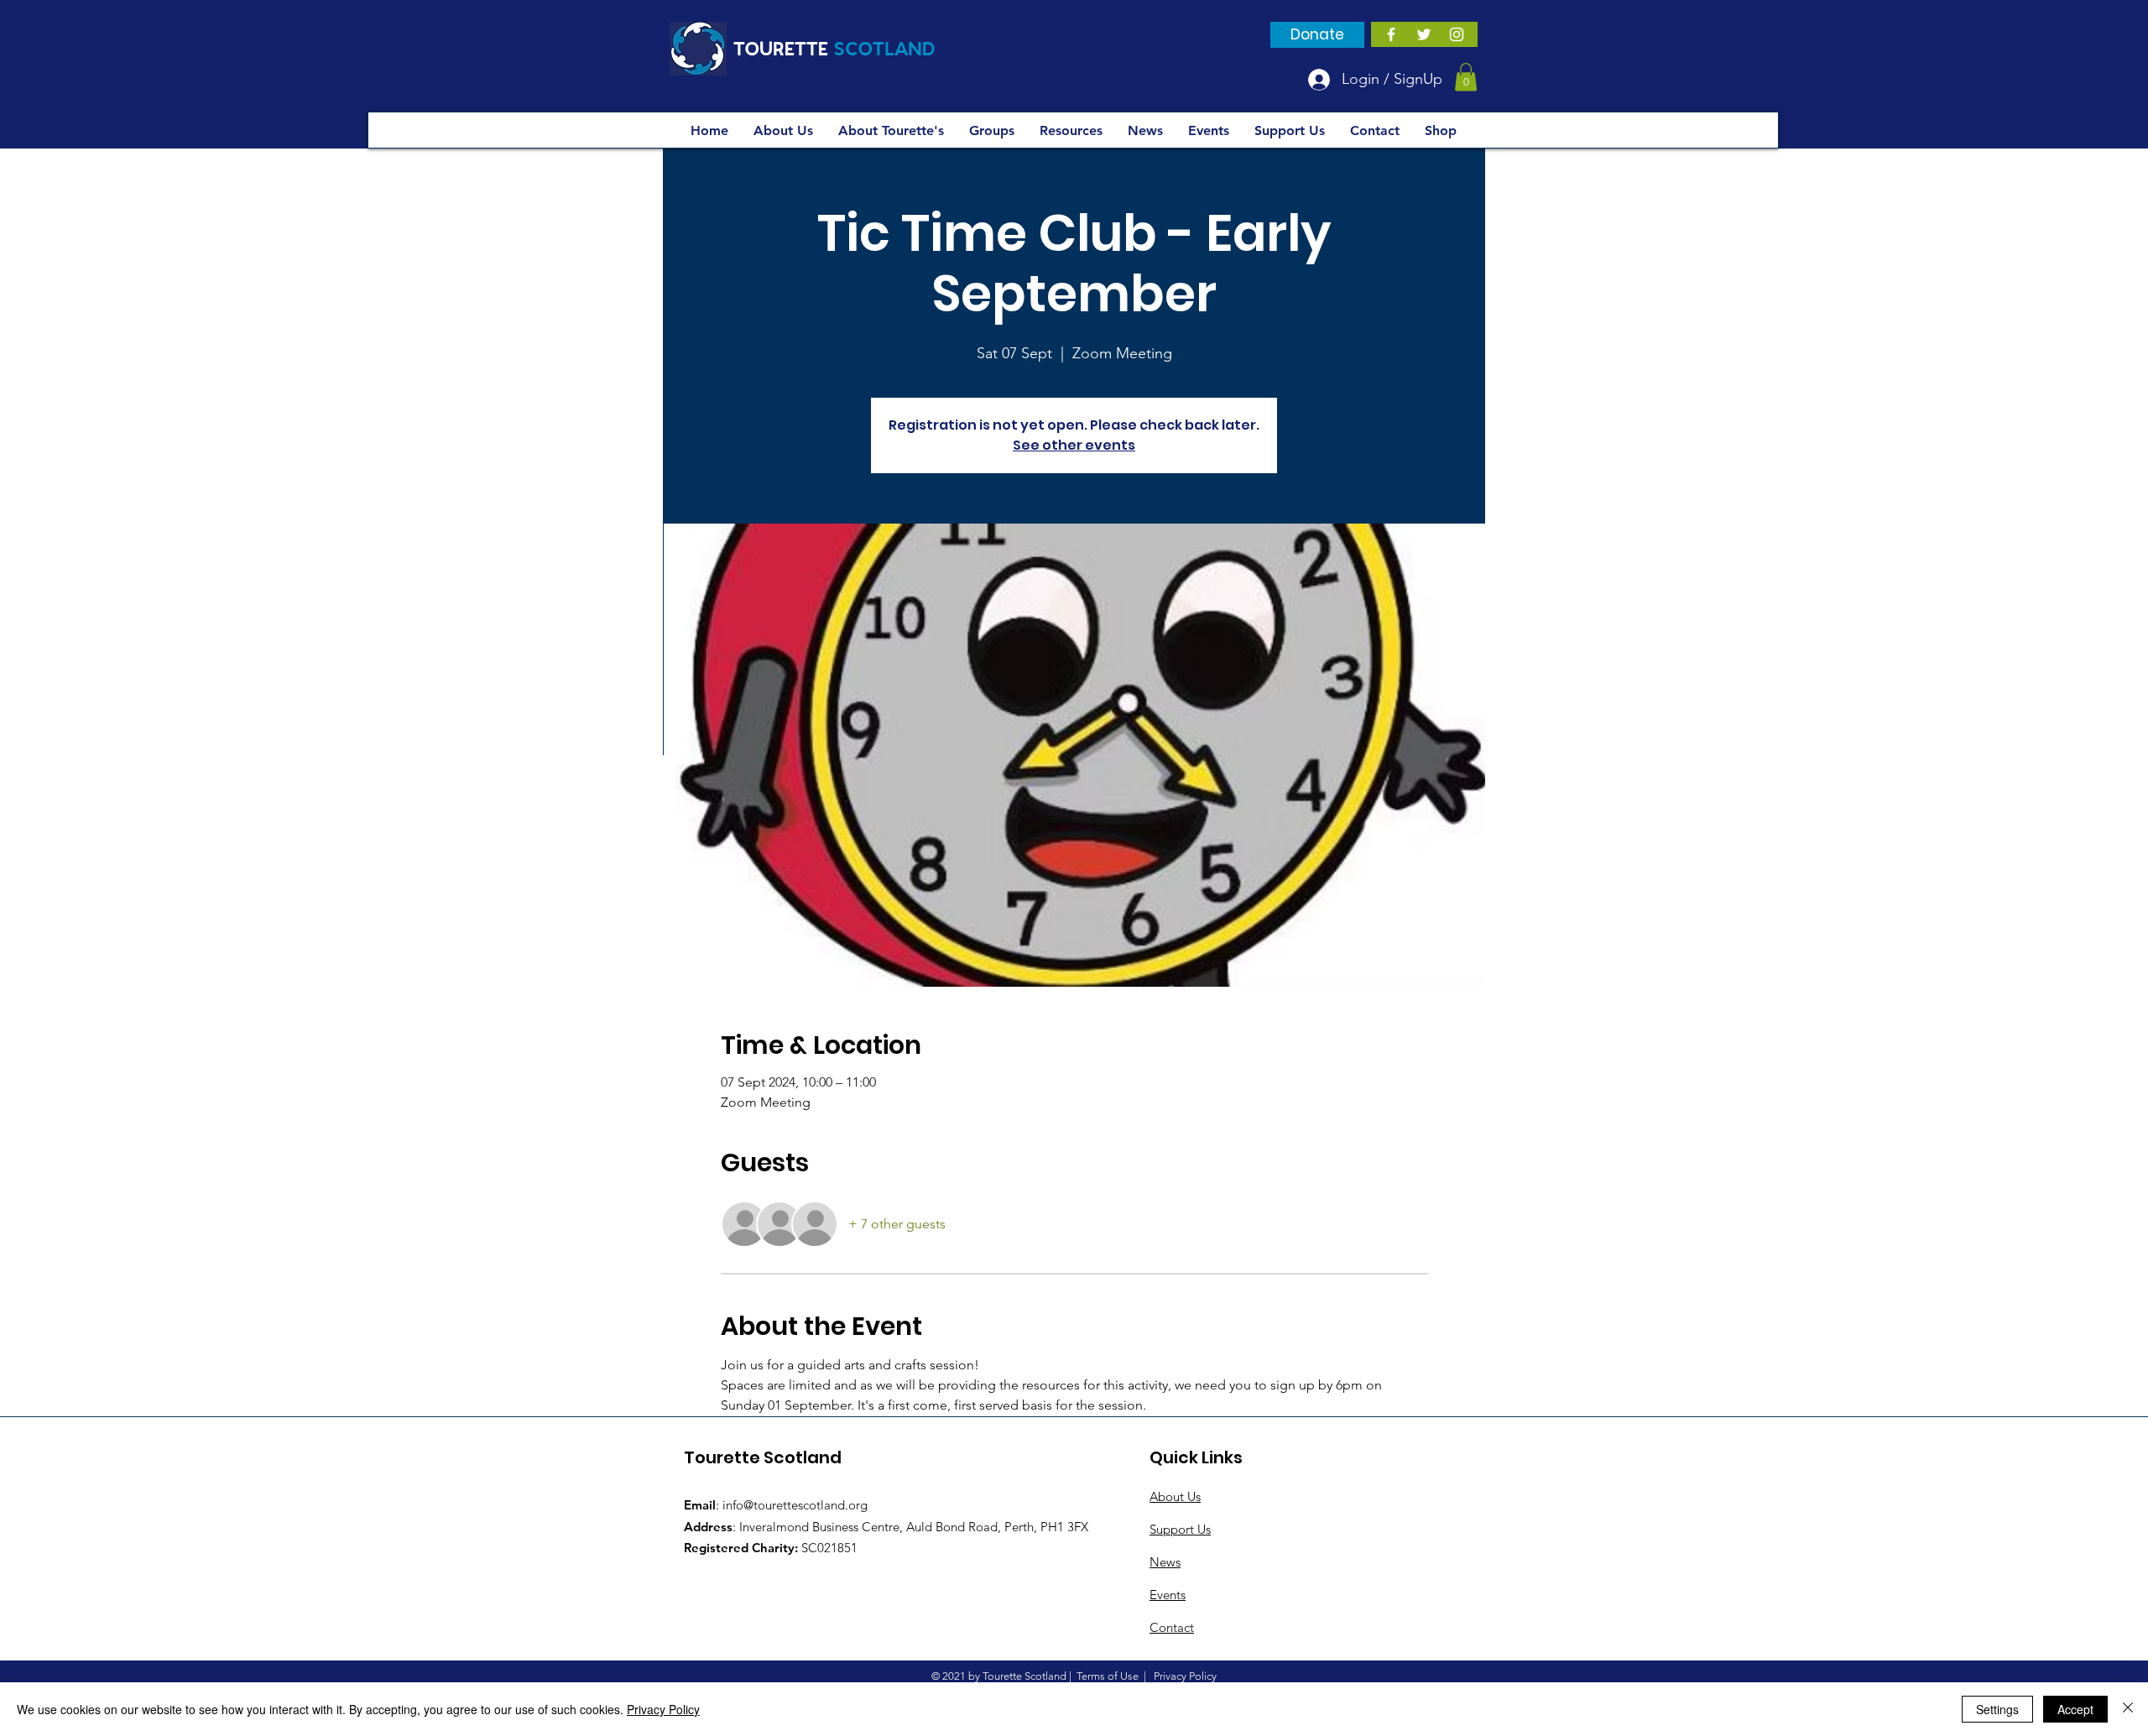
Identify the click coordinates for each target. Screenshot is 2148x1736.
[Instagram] (1457, 34)
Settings (1997, 1709)
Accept (2075, 1709)
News (1165, 1562)
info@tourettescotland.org (795, 1505)
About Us (1175, 1496)
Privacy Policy (663, 1709)
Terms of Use (1108, 1676)
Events (1168, 1595)
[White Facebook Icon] (1391, 34)
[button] (1466, 77)
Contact (1172, 1627)
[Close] (2128, 1709)
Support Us (1180, 1529)
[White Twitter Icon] (1424, 34)
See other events (1074, 445)
